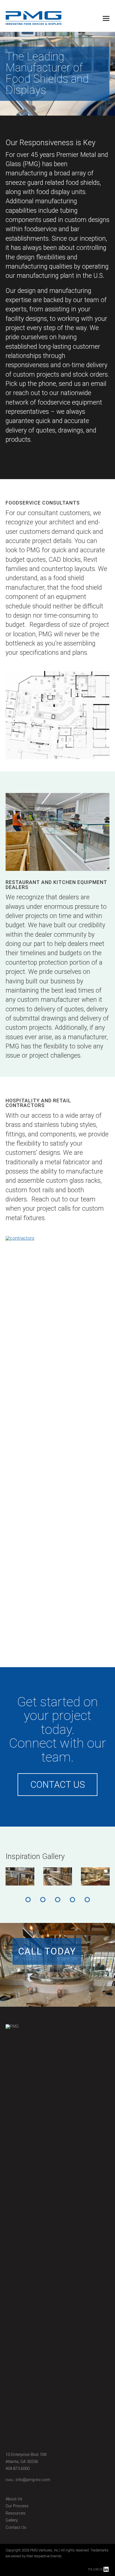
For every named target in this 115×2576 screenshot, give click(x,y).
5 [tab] (87, 1900)
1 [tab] (28, 1900)
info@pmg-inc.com (33, 2480)
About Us (14, 2499)
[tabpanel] (20, 1876)
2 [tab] (43, 1900)
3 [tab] (58, 1900)
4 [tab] (72, 1900)
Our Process (17, 2506)
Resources (15, 2513)
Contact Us (58, 1785)
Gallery (12, 2520)
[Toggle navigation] (106, 19)
